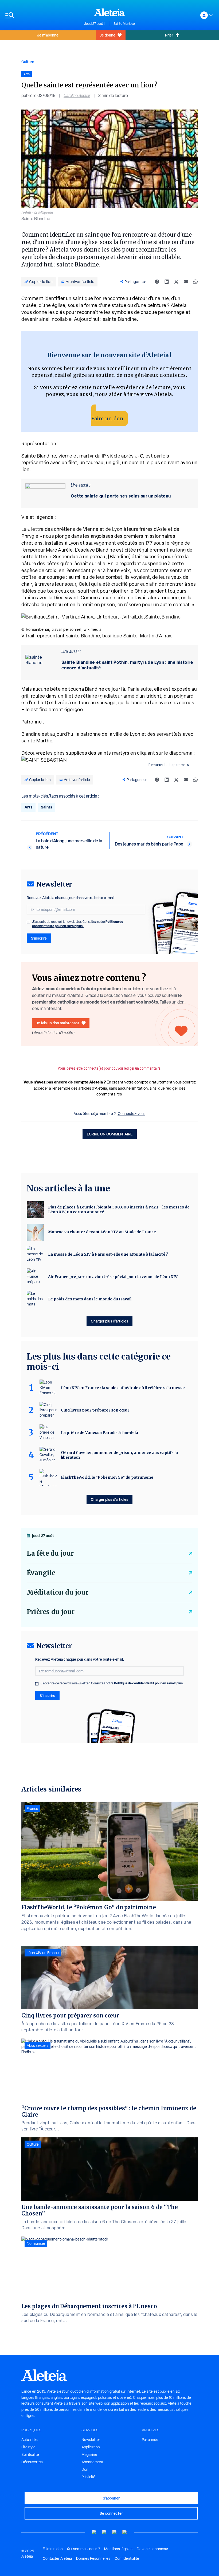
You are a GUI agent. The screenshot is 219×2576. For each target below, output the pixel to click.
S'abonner (111, 2498)
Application (91, 2447)
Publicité (88, 2477)
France (32, 1809)
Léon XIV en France (43, 1953)
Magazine (89, 2454)
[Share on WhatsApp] (195, 282)
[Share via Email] (186, 282)
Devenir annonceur (152, 2549)
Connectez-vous (132, 1114)
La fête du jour (50, 1553)
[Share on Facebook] (157, 282)
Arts (28, 807)
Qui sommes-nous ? (83, 2549)
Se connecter (111, 2513)
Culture (28, 62)
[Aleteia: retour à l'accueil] (109, 12)
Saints (46, 807)
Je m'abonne (48, 35)
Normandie (36, 2243)
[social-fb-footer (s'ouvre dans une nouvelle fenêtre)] (104, 2532)
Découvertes (32, 2462)
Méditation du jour (58, 1592)
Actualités (30, 2440)
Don (85, 2469)
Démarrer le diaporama (167, 765)
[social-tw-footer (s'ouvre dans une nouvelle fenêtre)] (115, 2532)
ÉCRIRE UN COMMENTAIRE (110, 1134)
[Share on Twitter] (176, 282)
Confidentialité (127, 2558)
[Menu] (42, 15)
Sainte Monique (124, 24)
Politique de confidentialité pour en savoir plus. (78, 924)
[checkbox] (28, 922)
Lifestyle (28, 2447)
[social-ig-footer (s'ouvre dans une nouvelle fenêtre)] (125, 2532)
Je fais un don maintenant (58, 1023)
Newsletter (91, 2440)
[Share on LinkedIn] (167, 282)
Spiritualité (30, 2454)
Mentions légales (118, 2549)
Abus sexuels (38, 2045)
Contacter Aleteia (57, 2558)
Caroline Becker (77, 96)
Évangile (41, 1573)
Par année (150, 2440)
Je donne (107, 35)
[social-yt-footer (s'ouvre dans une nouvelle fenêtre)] (94, 2532)
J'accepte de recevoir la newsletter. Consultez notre (78, 924)
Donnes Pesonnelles (93, 2558)
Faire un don (107, 418)
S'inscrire (39, 938)
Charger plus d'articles (109, 1321)
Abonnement (92, 2462)
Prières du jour (51, 1612)
